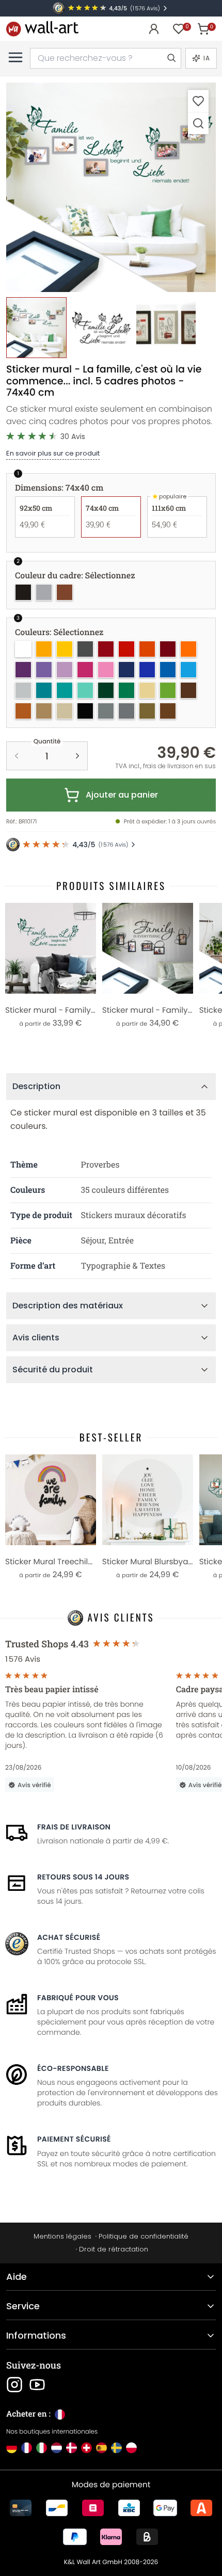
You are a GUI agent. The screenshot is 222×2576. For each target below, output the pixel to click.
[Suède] (116, 2448)
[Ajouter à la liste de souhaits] (198, 101)
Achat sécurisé (69, 1937)
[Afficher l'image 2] (101, 327)
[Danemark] (72, 2448)
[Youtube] (37, 2385)
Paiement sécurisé (74, 2139)
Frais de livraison (74, 1827)
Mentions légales (62, 2236)
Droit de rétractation (114, 2249)
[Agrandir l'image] (198, 123)
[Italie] (42, 2448)
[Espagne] (101, 2448)
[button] (111, 187)
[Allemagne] (12, 2448)
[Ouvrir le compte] (154, 29)
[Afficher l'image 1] (36, 327)
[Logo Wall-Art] (42, 29)
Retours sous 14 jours (83, 1877)
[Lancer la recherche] (171, 58)
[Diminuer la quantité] (17, 756)
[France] (27, 2448)
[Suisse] (86, 2448)
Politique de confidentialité (144, 2236)
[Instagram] (14, 2385)
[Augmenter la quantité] (77, 756)
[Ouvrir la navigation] (15, 57)
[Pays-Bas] (57, 2448)
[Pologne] (131, 2448)
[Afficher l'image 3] (166, 327)
